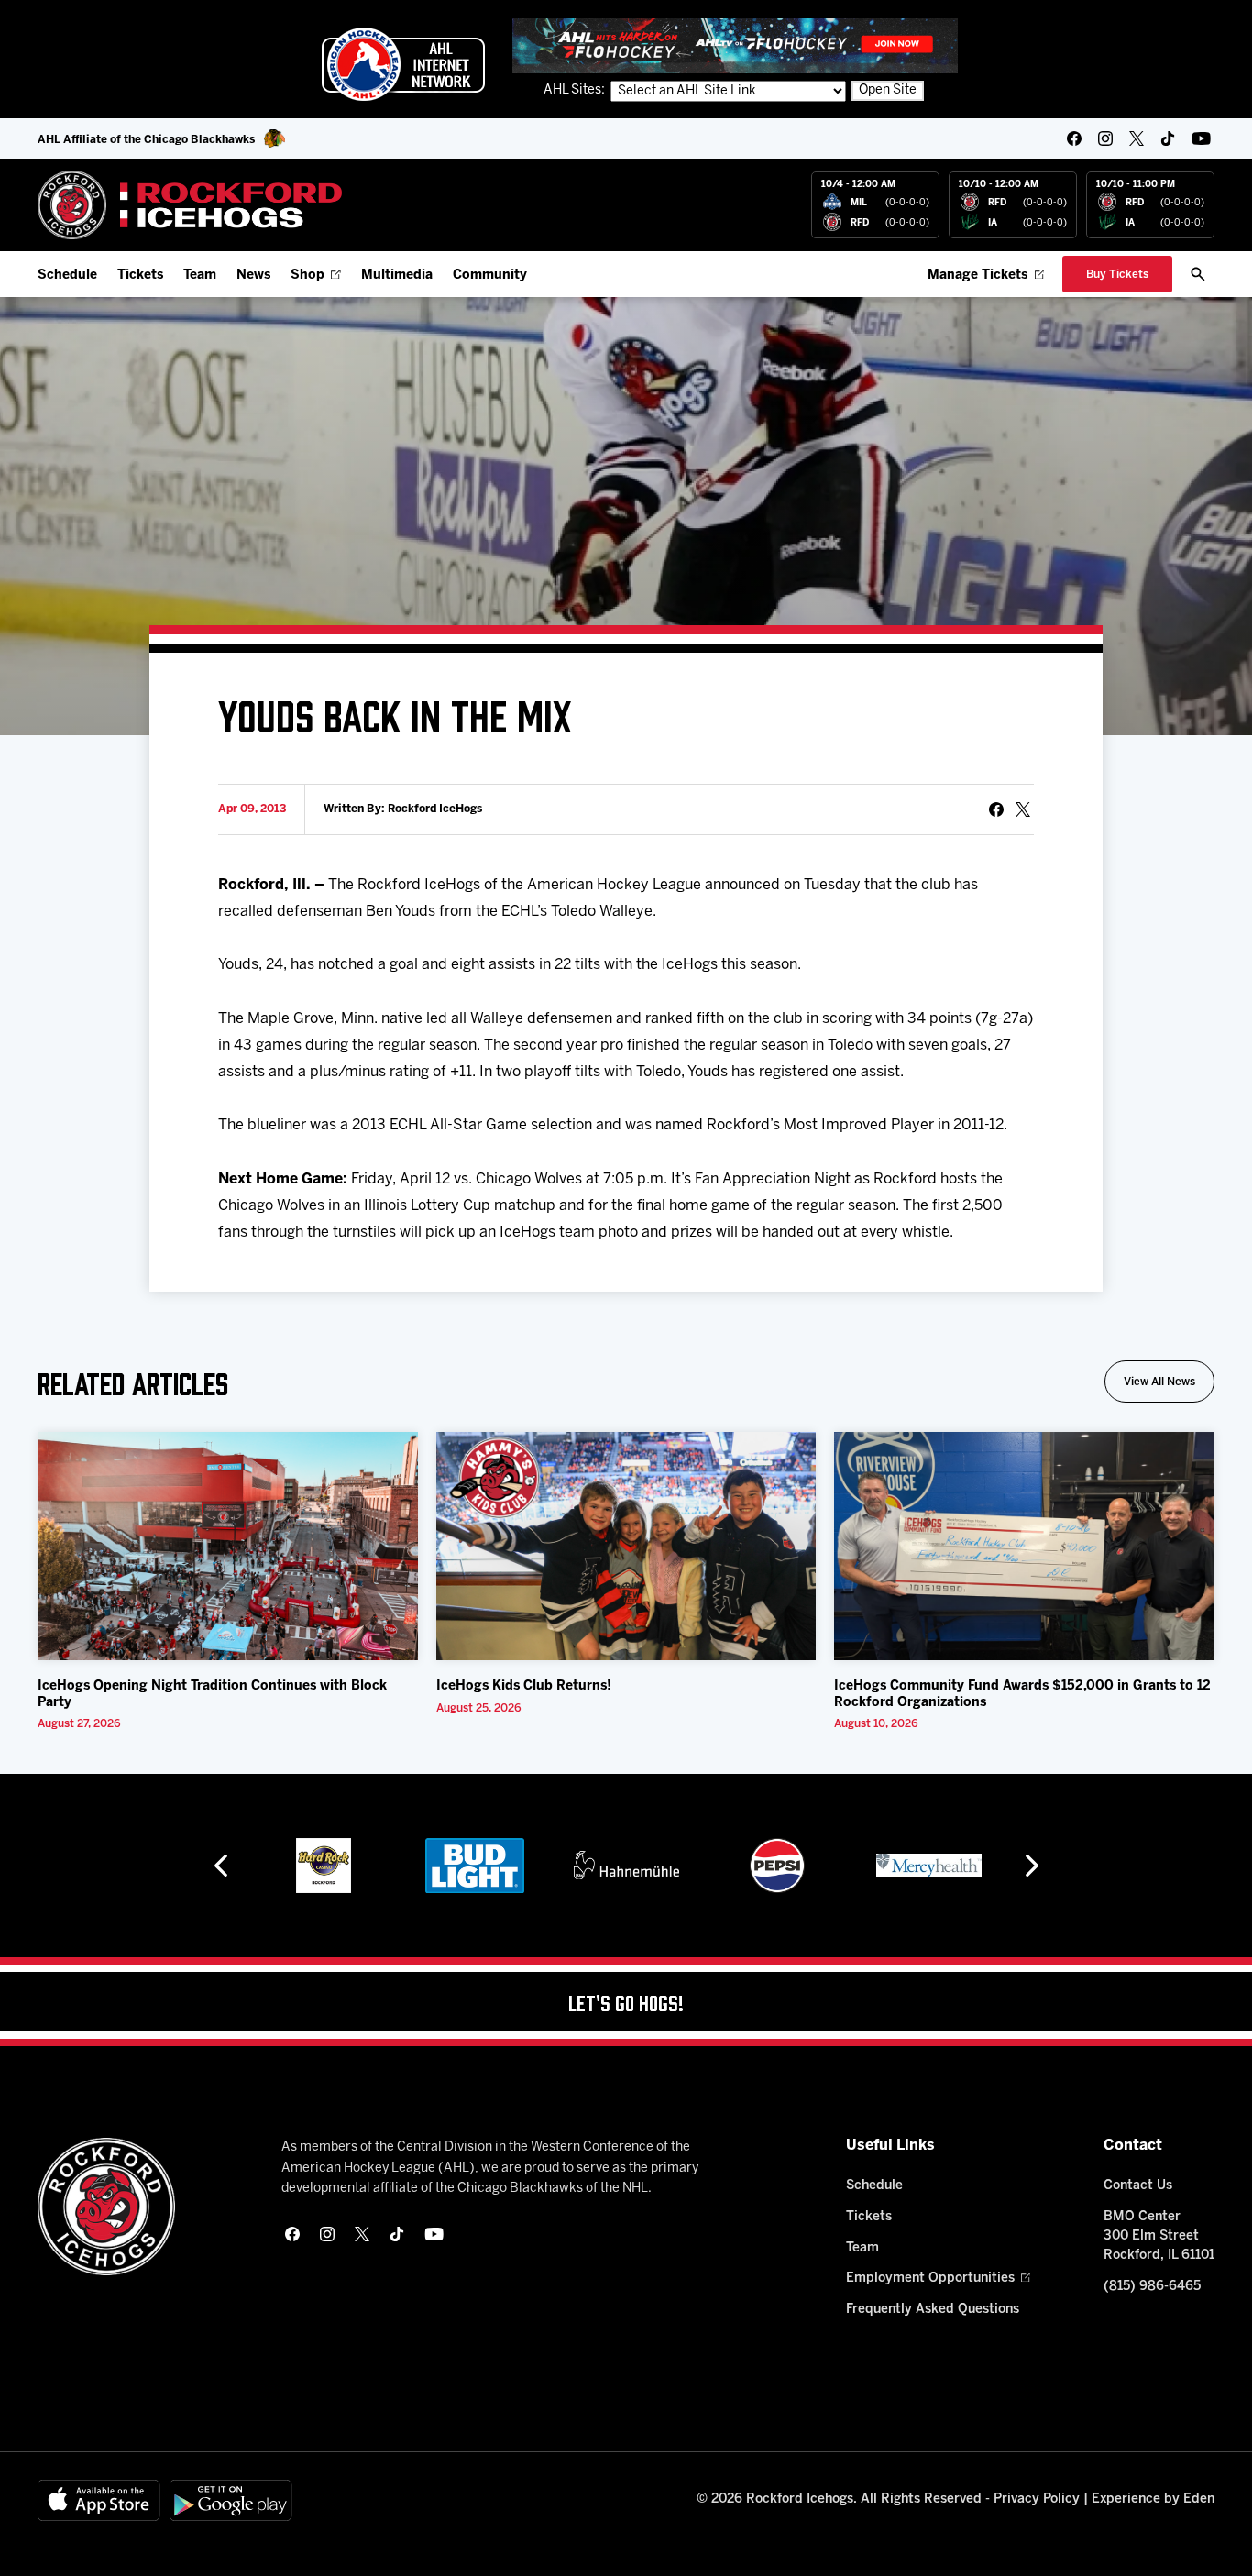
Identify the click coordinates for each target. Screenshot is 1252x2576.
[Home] (190, 205)
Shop (308, 275)
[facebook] (1074, 138)
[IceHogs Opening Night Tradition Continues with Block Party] (228, 1546)
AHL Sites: (576, 90)
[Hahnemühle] (626, 1866)
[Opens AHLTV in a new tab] (735, 45)
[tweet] (1023, 809)
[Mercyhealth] (929, 1866)
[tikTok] (1168, 138)
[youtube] (1201, 138)
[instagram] (1105, 138)
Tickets (140, 275)
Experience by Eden (1153, 2499)
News (253, 275)
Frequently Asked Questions (933, 2310)
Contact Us (1138, 2186)
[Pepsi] (777, 1866)
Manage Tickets (977, 275)
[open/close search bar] (1198, 274)
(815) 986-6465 (1152, 2287)
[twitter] (1137, 138)
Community (490, 275)
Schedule (67, 275)
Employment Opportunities (930, 2279)
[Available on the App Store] (99, 2500)
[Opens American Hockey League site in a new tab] (403, 64)
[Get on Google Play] (231, 2500)
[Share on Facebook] (996, 809)
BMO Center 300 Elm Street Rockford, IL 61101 (1159, 2236)
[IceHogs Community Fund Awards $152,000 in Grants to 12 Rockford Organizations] (1024, 1546)
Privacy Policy (1037, 2499)
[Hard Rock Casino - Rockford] (324, 1866)
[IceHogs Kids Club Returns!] (626, 1546)
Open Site (888, 90)
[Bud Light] (474, 1866)
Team (200, 275)
